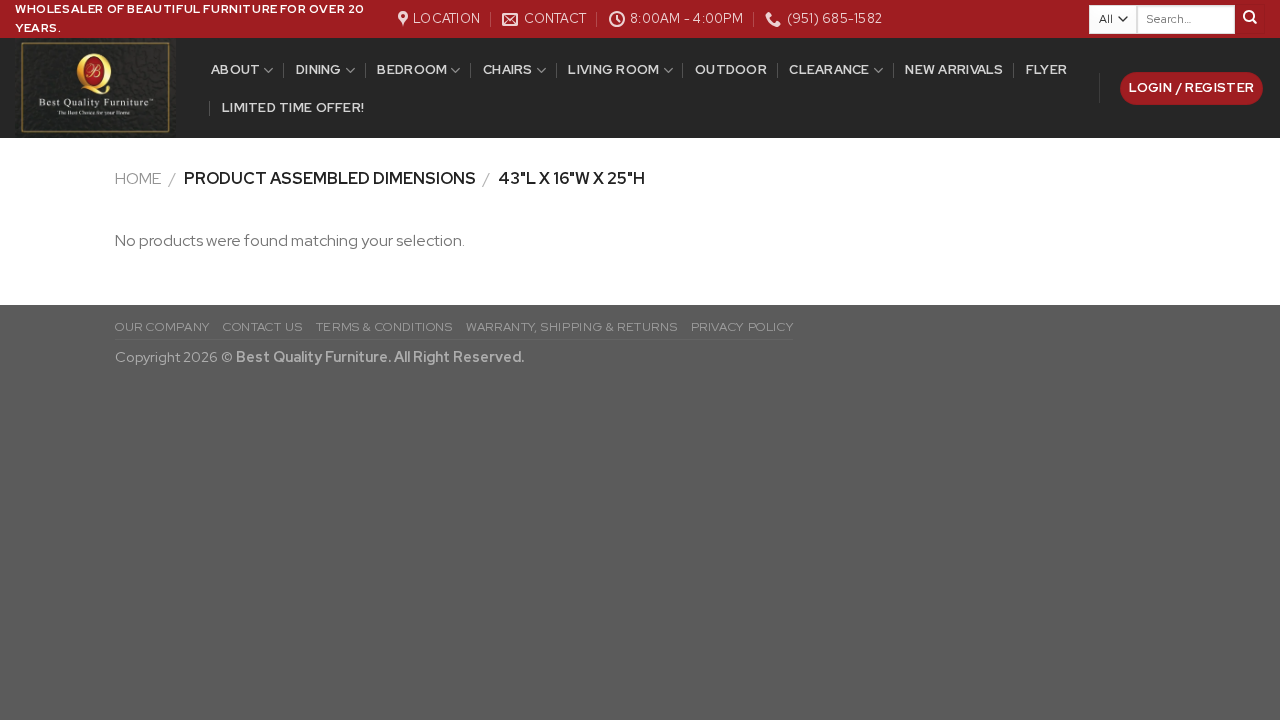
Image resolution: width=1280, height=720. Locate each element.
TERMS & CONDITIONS (384, 327)
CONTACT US (262, 327)
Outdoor (731, 69)
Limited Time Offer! (293, 107)
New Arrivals (954, 69)
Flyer (1046, 69)
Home (138, 178)
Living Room (613, 69)
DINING (319, 69)
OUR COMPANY (162, 327)
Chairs (508, 69)
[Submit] (1250, 19)
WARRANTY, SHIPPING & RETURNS (571, 327)
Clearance (829, 69)
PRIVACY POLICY (742, 327)
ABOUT (235, 69)
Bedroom (412, 69)
